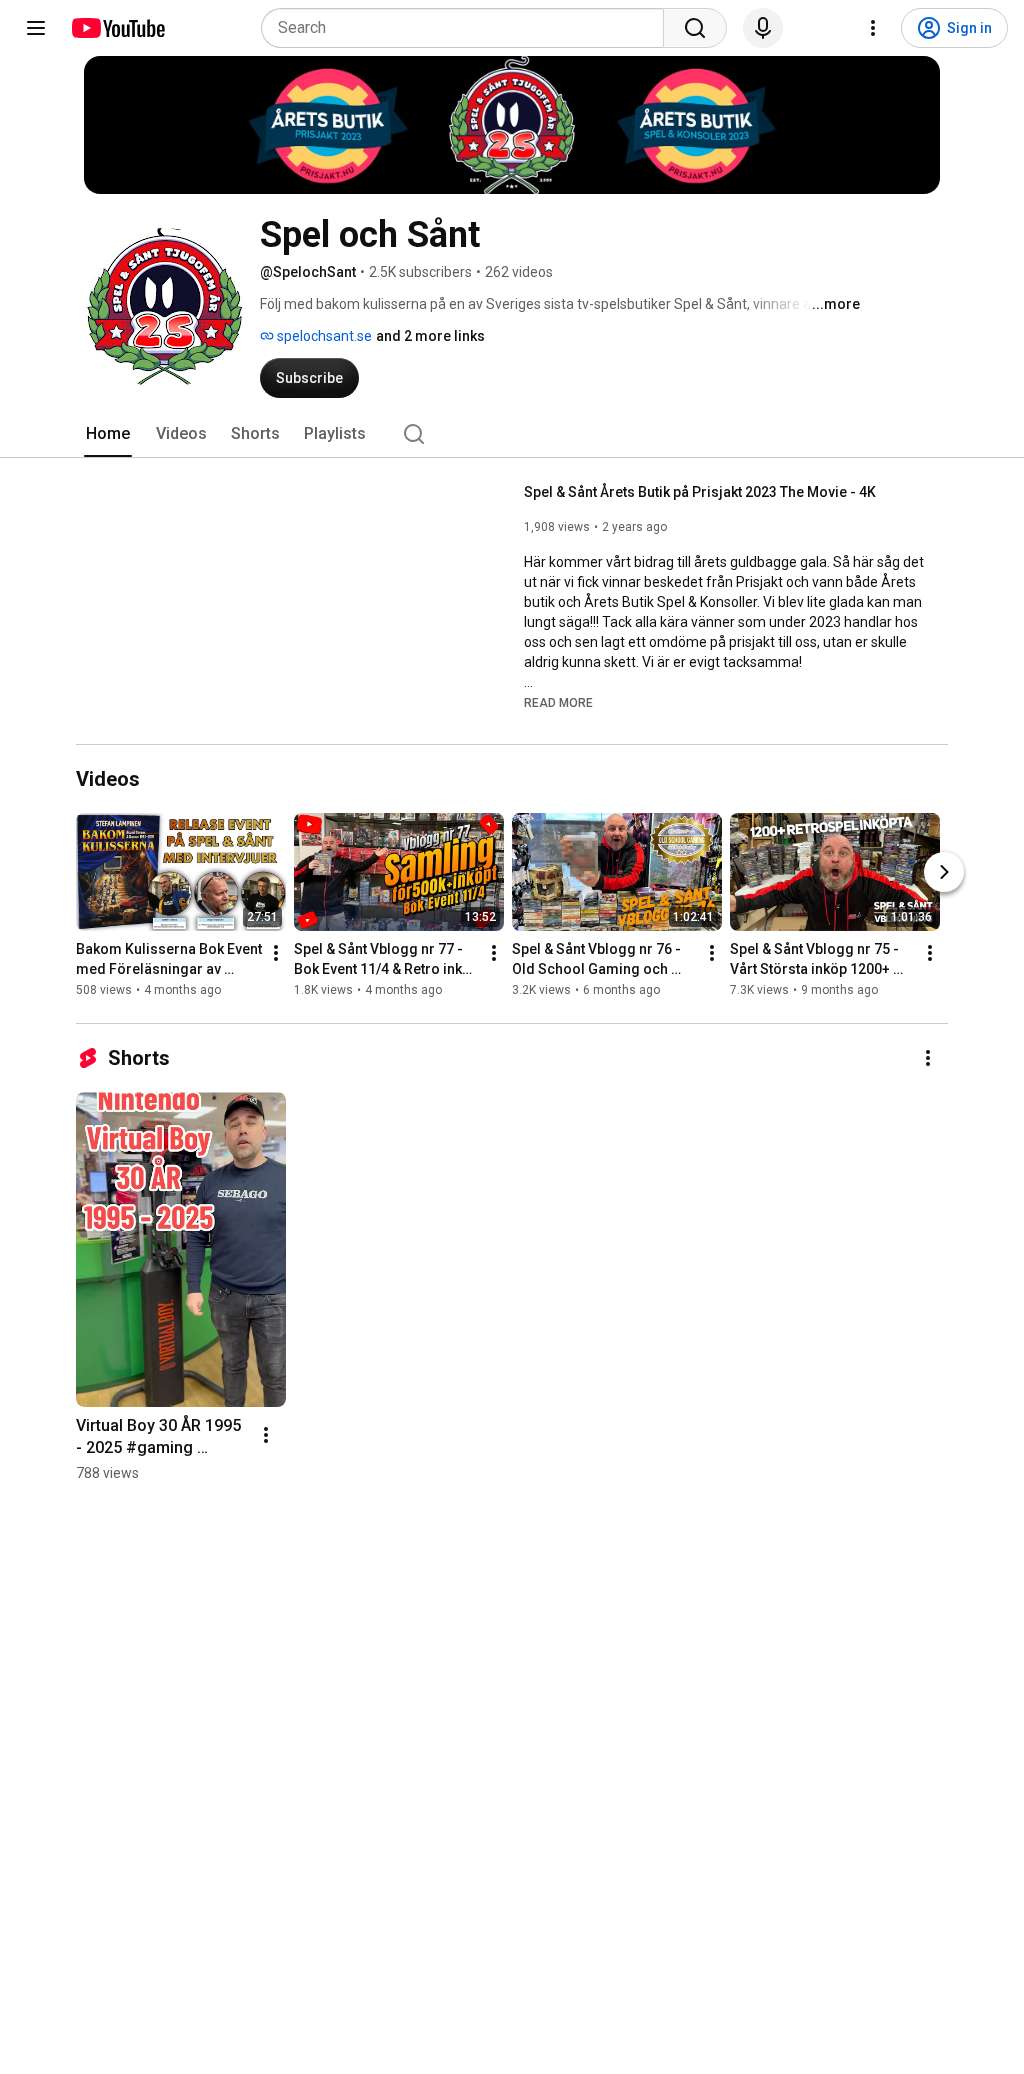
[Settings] (873, 28)
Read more (558, 703)
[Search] (695, 28)
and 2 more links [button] (430, 336)
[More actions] (276, 953)
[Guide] (36, 28)
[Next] (944, 872)
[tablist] (512, 434)
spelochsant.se (323, 336)
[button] (558, 702)
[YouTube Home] (117, 28)
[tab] (108, 434)
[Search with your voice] (763, 28)
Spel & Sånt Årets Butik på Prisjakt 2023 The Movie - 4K (700, 492)
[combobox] (468, 28)
